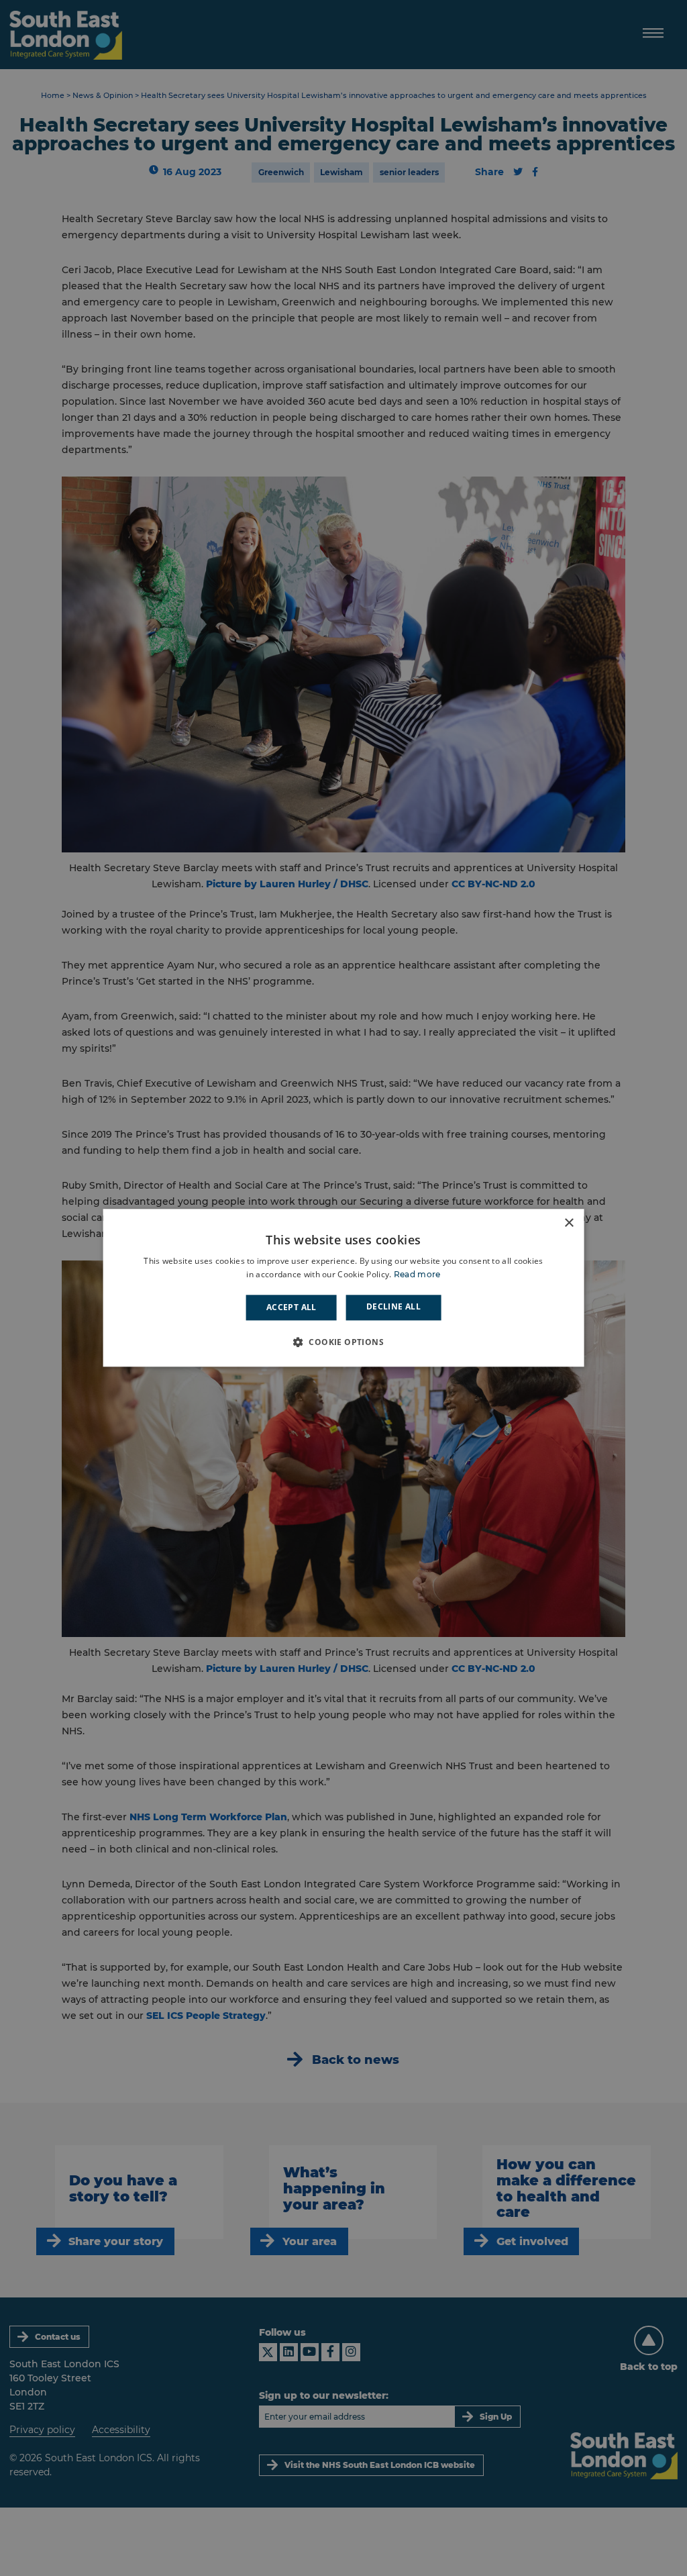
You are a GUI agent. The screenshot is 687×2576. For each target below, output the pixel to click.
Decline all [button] (393, 1306)
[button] (343, 1342)
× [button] (569, 1223)
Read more (417, 1275)
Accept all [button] (292, 1307)
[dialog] (344, 1288)
